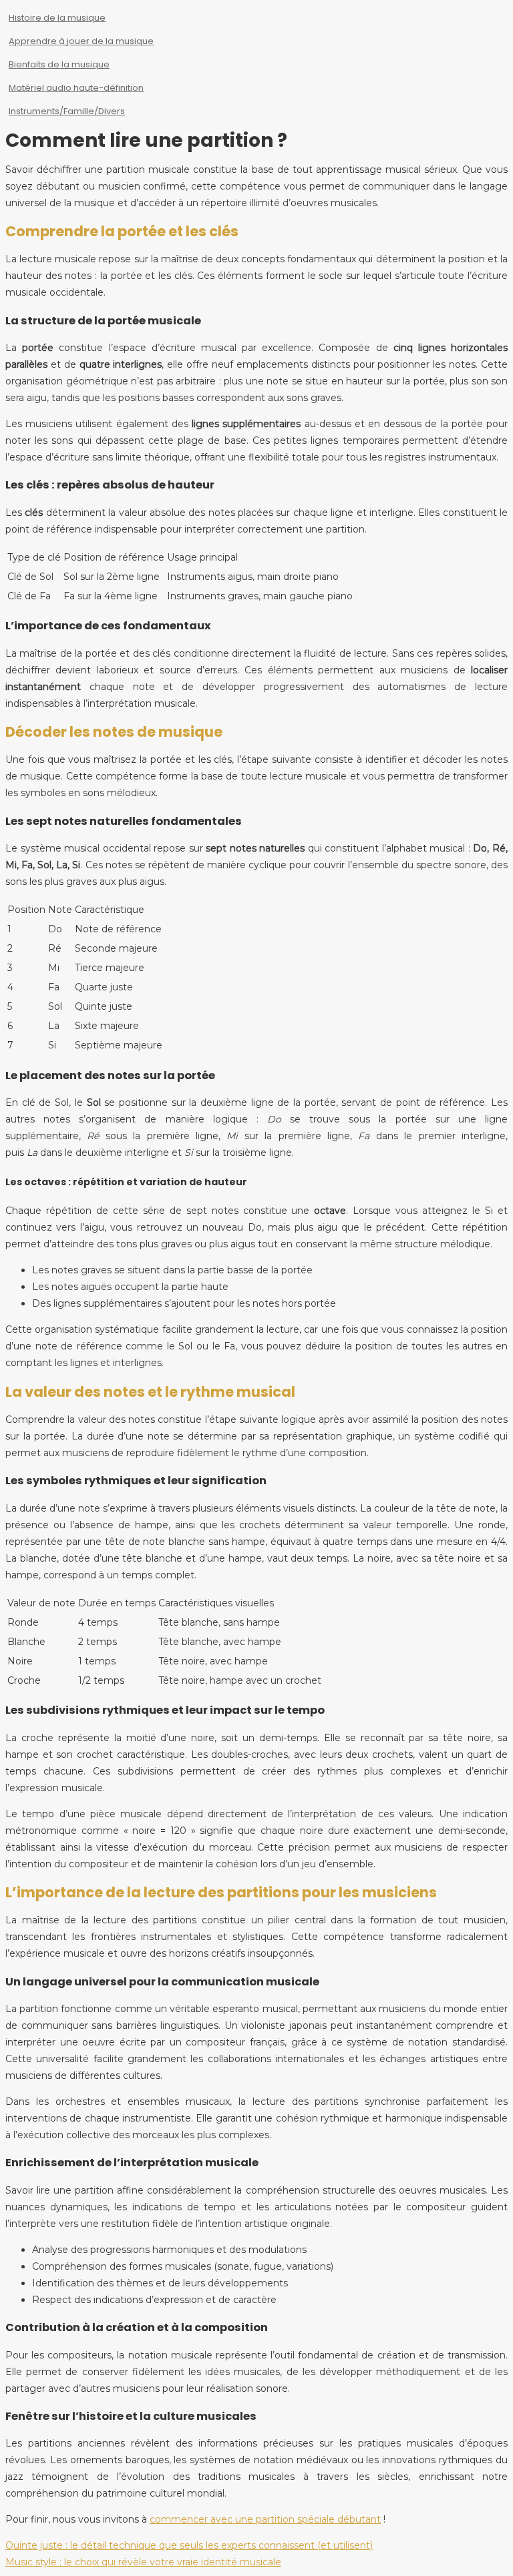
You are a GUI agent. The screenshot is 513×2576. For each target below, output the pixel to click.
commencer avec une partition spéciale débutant (265, 2519)
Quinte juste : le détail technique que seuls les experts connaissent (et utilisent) (189, 2545)
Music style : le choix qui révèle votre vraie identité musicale (143, 2562)
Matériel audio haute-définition (76, 88)
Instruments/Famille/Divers (67, 111)
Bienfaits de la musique (59, 64)
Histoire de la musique (57, 18)
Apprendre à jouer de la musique (81, 41)
